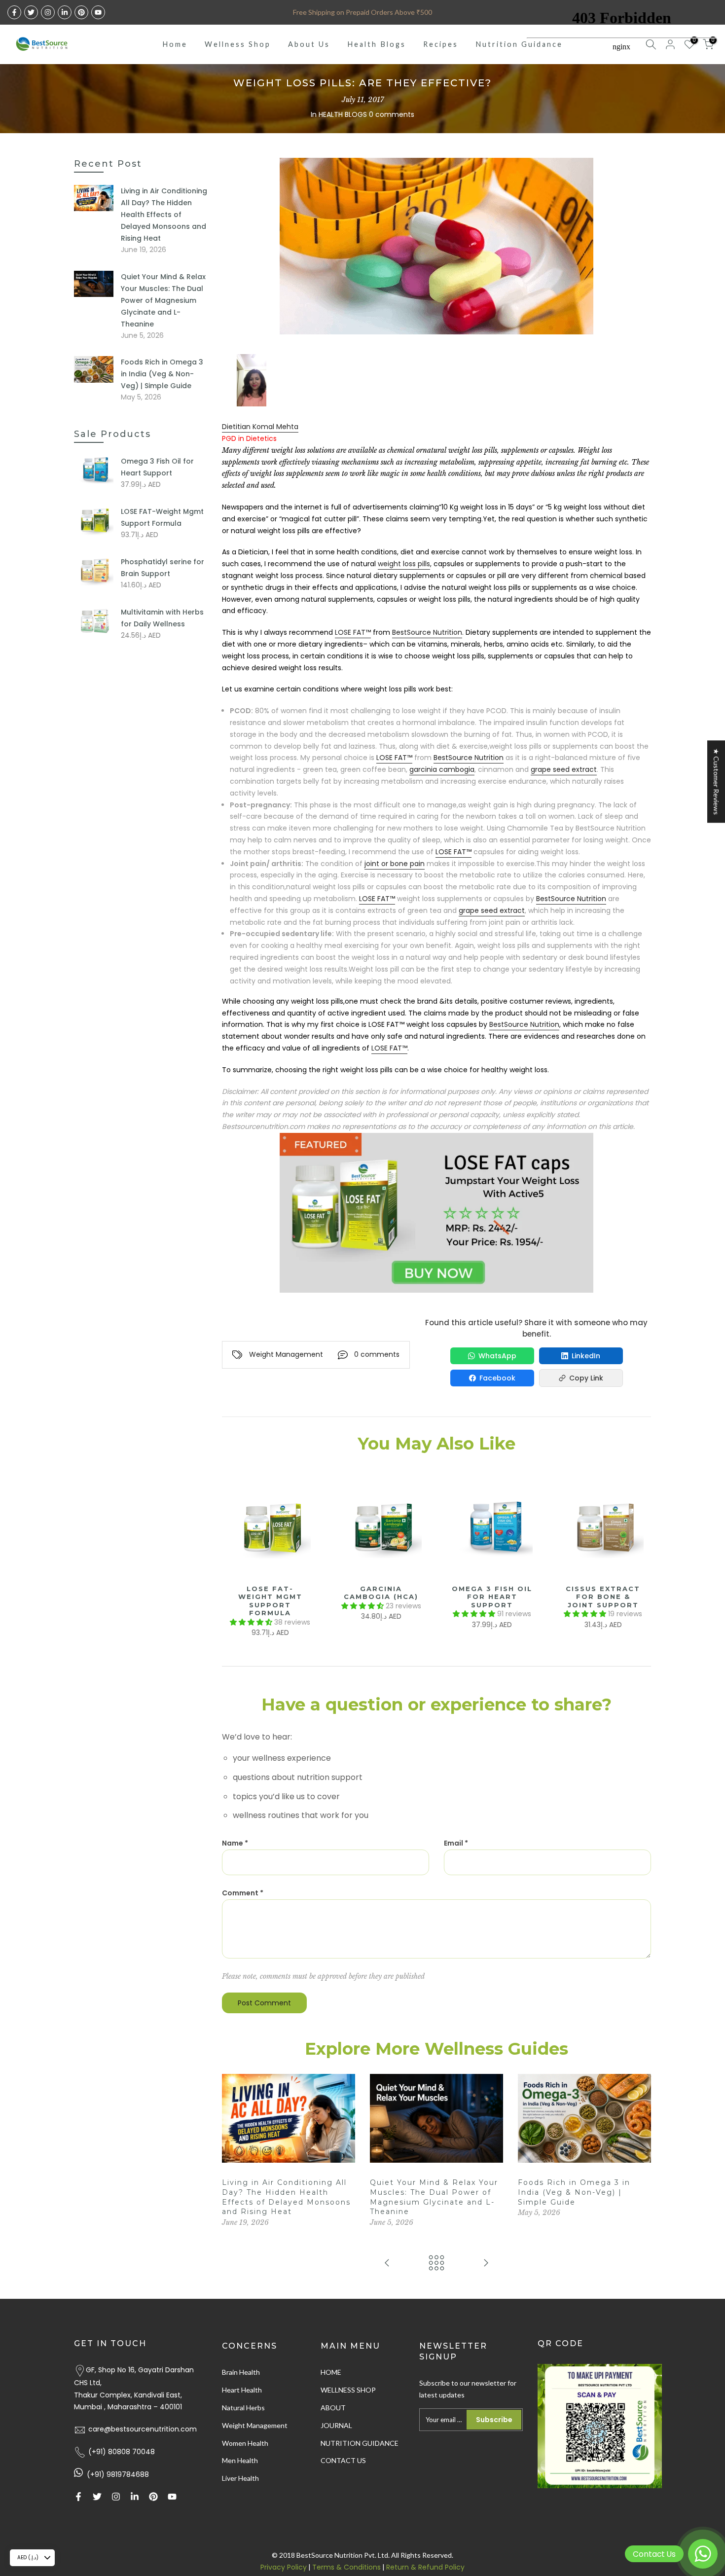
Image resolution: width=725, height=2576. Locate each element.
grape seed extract (564, 769)
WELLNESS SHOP (348, 2390)
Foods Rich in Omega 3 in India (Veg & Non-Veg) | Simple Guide (574, 2192)
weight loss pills (404, 564)
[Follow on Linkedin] (65, 12)
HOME (331, 2372)
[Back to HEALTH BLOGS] (436, 2264)
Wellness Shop (238, 44)
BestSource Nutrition (427, 632)
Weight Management (286, 1354)
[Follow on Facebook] (14, 12)
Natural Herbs (243, 2408)
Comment (243, 1893)
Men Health (240, 2460)
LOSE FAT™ (353, 632)
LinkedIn (586, 1356)
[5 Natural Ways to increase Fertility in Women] (387, 2264)
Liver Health (240, 2478)
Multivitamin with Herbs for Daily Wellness (162, 618)
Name (235, 1843)
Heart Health (242, 2390)
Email (456, 1843)
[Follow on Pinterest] (81, 12)
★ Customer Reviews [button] (716, 781)
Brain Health (241, 2372)
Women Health (245, 2443)
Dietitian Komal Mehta (260, 427)
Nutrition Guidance (519, 44)
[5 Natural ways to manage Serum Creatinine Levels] (486, 2264)
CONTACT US (343, 2460)
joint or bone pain (395, 864)
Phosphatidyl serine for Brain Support (163, 568)
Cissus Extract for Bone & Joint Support (603, 1597)
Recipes (441, 44)
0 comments (392, 114)
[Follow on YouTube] (98, 12)
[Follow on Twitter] (31, 12)
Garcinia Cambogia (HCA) (381, 1593)
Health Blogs (377, 44)
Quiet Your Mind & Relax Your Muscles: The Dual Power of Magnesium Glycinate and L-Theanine (163, 300)
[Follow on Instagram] (48, 12)
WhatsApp (497, 1356)
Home (175, 44)
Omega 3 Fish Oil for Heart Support (492, 1597)
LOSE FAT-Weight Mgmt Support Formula (270, 1601)
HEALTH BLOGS (343, 114)
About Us (309, 44)
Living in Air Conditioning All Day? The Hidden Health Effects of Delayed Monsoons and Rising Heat (164, 215)
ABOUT (333, 2408)
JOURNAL (336, 2425)
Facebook (497, 1378)
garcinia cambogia (442, 769)
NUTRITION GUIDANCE (360, 2443)
